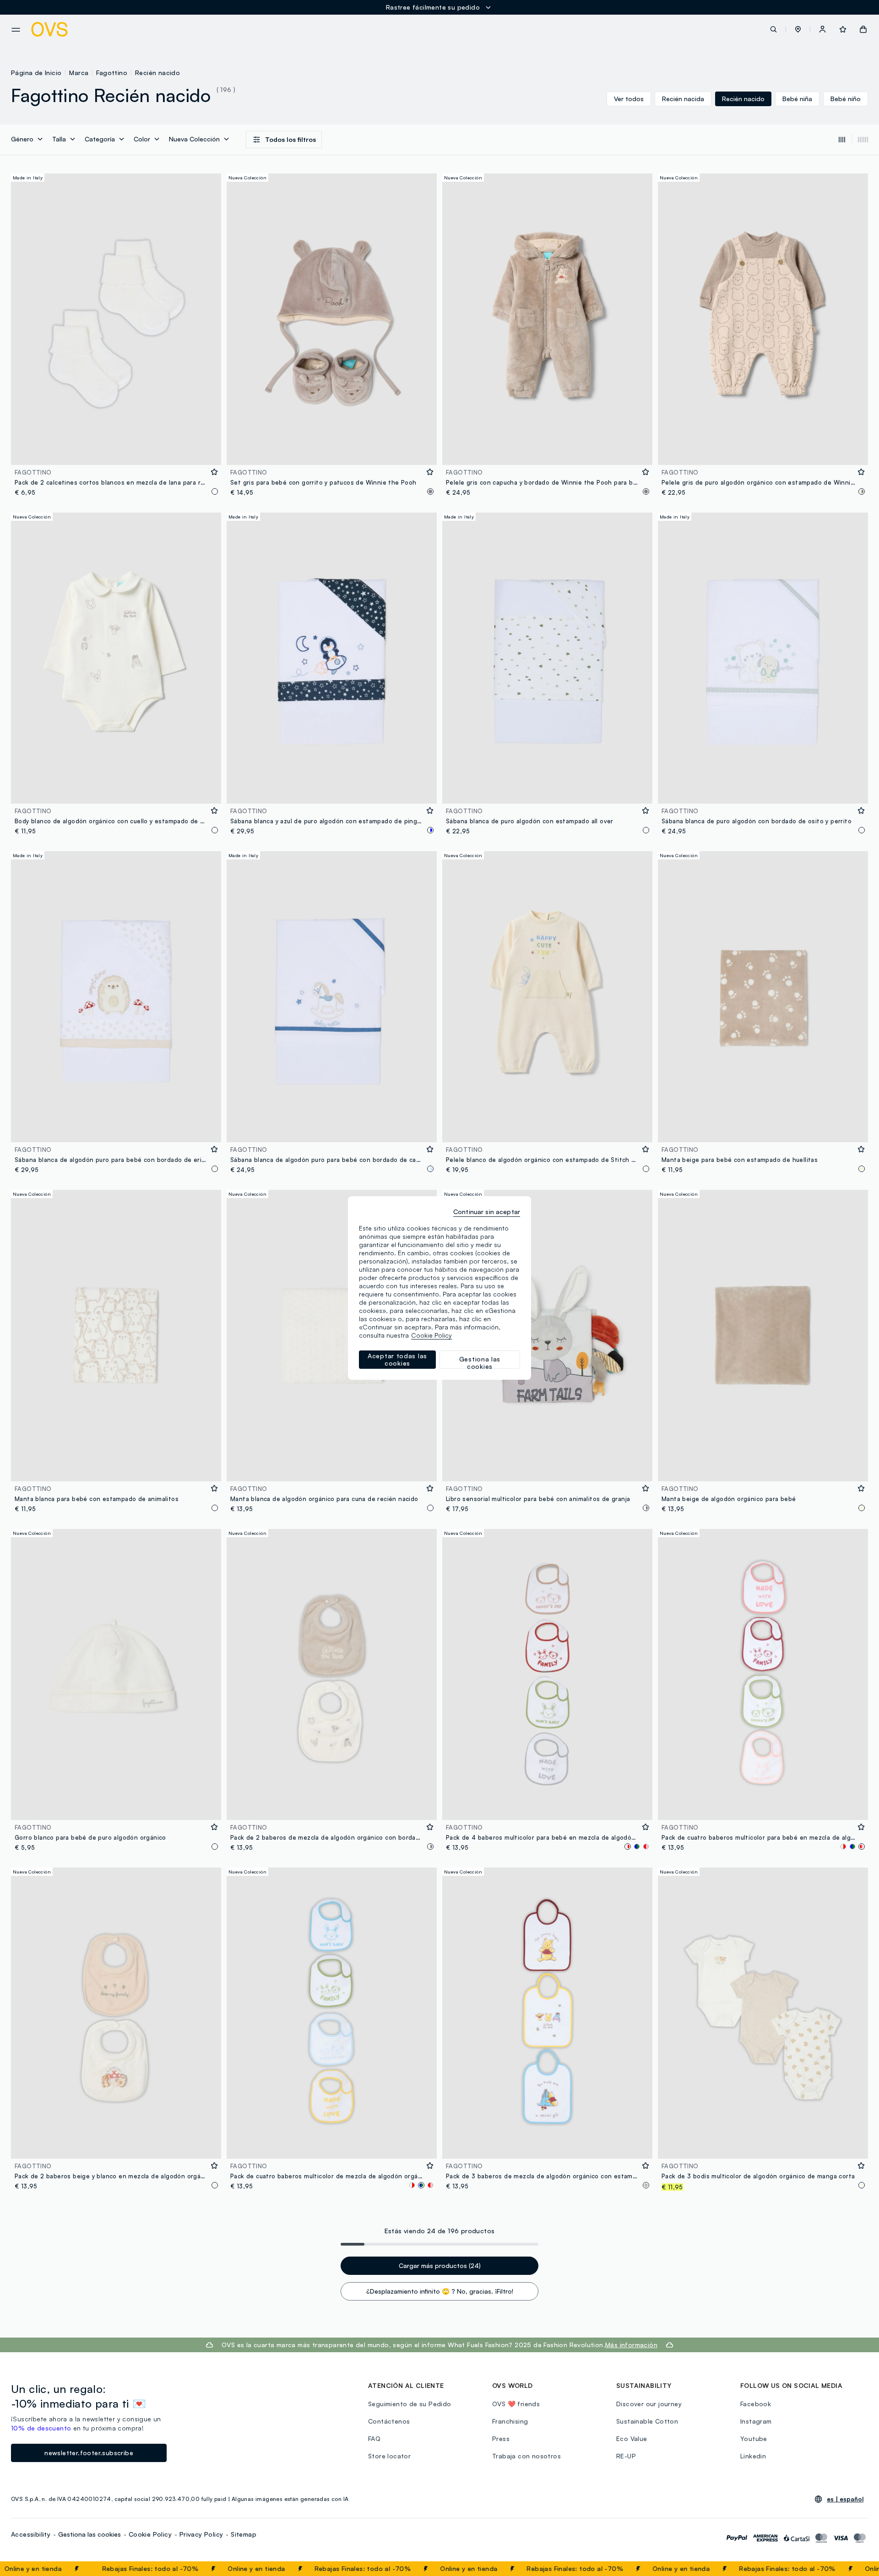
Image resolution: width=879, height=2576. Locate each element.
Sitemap (244, 2534)
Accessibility (31, 2534)
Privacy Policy (201, 2534)
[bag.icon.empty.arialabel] (863, 29)
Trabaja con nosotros (526, 2456)
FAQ (374, 2438)
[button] (798, 29)
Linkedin (753, 2456)
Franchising (510, 2421)
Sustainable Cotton (647, 2421)
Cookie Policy (150, 2534)
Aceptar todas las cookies (397, 1359)
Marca (79, 73)
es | (845, 2499)
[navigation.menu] (16, 30)
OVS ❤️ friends (516, 2404)
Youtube (754, 2438)
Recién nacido (157, 73)
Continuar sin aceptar (487, 1212)
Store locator (389, 2456)
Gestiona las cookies (90, 2534)
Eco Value (632, 2438)
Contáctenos (389, 2421)
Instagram (756, 2421)
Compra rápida (116, 452)
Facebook (756, 2404)
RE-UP (626, 2456)
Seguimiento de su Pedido (410, 2404)
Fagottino (112, 73)
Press (501, 2438)
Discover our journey (649, 2404)
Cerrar (855, 2569)
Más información (631, 2345)
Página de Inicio (36, 73)
